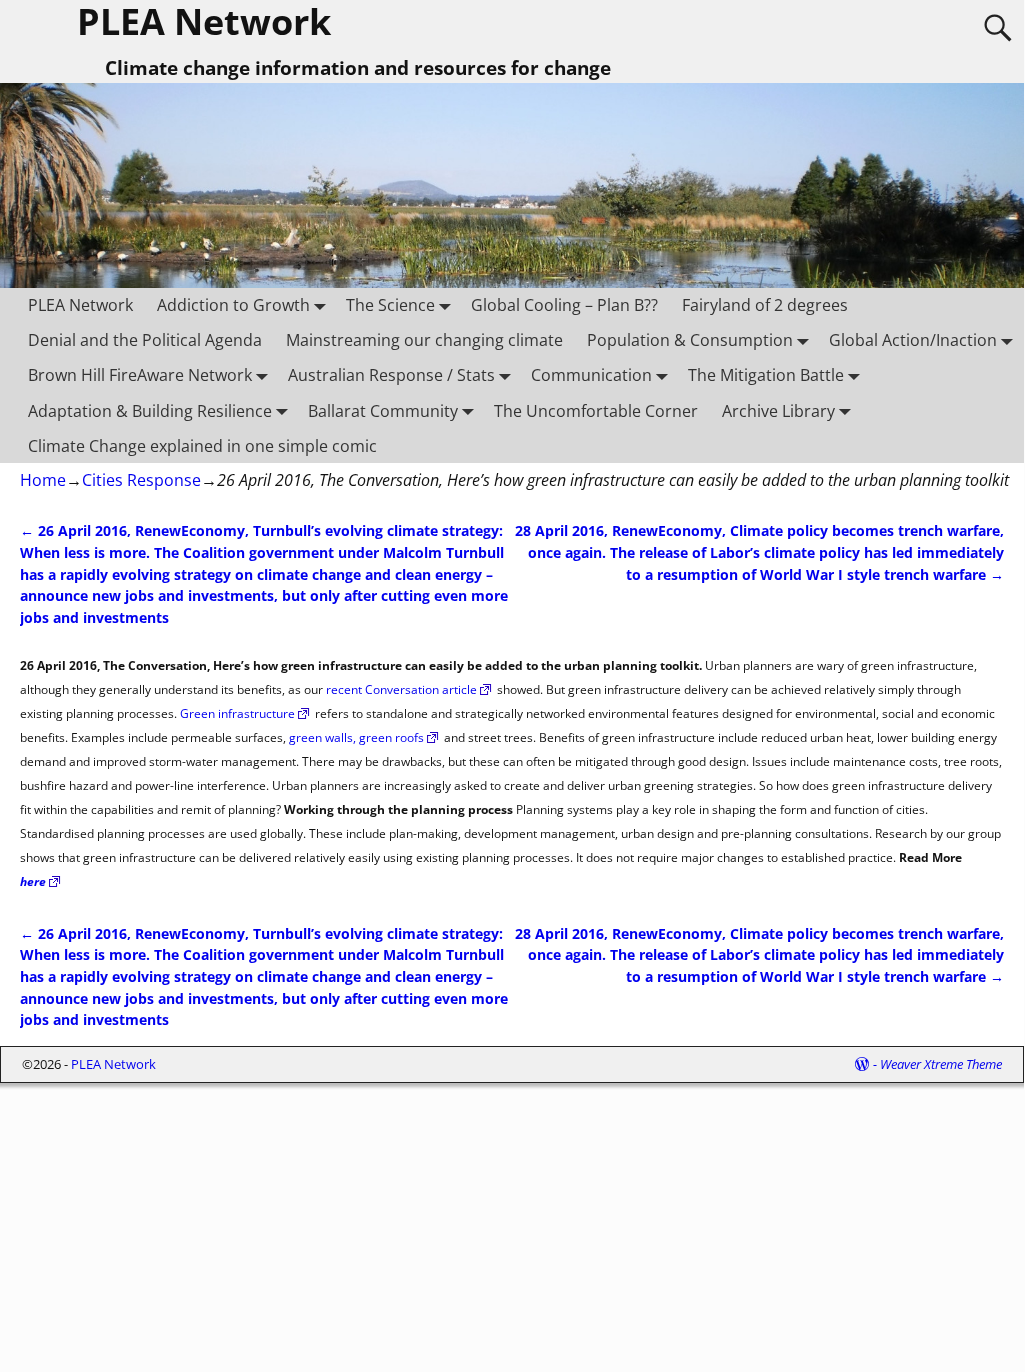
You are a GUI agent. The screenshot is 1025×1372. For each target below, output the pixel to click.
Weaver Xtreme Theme (941, 1064)
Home (43, 480)
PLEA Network (80, 305)
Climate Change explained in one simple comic (202, 446)
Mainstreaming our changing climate (424, 340)
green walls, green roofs (356, 737)
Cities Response (141, 480)
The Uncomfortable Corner (596, 411)
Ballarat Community (383, 411)
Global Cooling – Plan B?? (564, 305)
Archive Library (778, 411)
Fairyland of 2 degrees (765, 305)
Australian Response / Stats (391, 375)
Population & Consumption (690, 340)
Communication (591, 375)
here (33, 881)
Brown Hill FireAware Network (140, 375)
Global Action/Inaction (913, 340)
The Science (390, 305)
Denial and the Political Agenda (145, 340)
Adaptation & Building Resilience (150, 411)
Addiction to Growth (233, 305)
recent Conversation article (401, 689)
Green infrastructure (237, 713)
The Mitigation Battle (766, 375)
